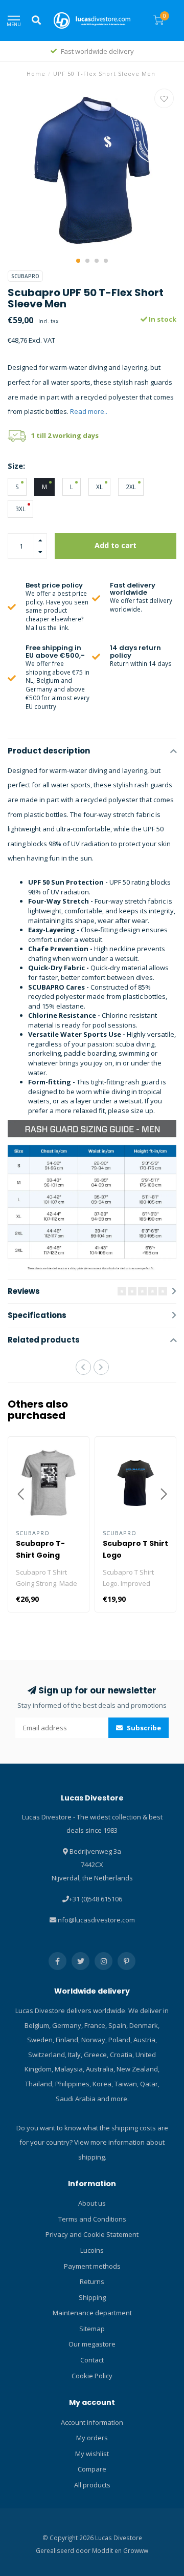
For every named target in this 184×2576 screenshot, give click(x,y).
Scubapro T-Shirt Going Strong (40, 1555)
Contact (92, 2360)
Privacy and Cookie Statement (92, 2234)
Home (36, 74)
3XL (20, 509)
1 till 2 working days (65, 435)
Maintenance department (92, 2313)
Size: (16, 466)
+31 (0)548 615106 (96, 1899)
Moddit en (108, 2550)
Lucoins (92, 2250)
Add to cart (116, 545)
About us (92, 2203)
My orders (92, 2438)
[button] (78, 261)
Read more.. (89, 411)
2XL (131, 487)
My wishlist (92, 2454)
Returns (92, 2281)
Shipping (92, 2297)
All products (92, 2485)
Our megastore (92, 2344)
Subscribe (143, 1728)
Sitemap (92, 2329)
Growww (136, 2550)
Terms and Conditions (92, 2219)
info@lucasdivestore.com (96, 1920)
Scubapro (25, 276)
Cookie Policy (92, 2376)
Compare (92, 2469)
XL (99, 487)
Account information (92, 2422)
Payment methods (92, 2266)
